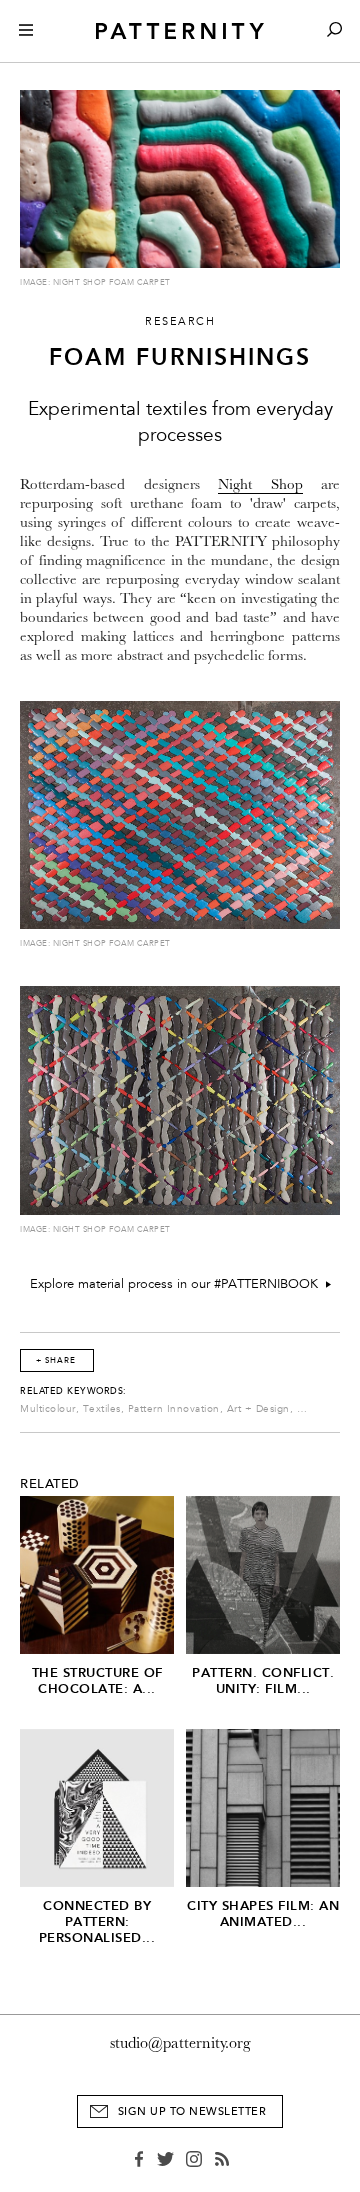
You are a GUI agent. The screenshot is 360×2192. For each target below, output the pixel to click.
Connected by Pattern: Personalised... (97, 1921)
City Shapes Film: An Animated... (263, 1913)
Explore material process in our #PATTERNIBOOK (178, 1284)
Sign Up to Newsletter (192, 2111)
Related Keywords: (73, 1391)
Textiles (102, 1409)
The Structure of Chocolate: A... (97, 1680)
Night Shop (260, 484)
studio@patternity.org (180, 2043)
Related (50, 1484)
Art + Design (258, 1409)
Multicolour (48, 1409)
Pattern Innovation (174, 1409)
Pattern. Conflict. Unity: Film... (263, 1680)
